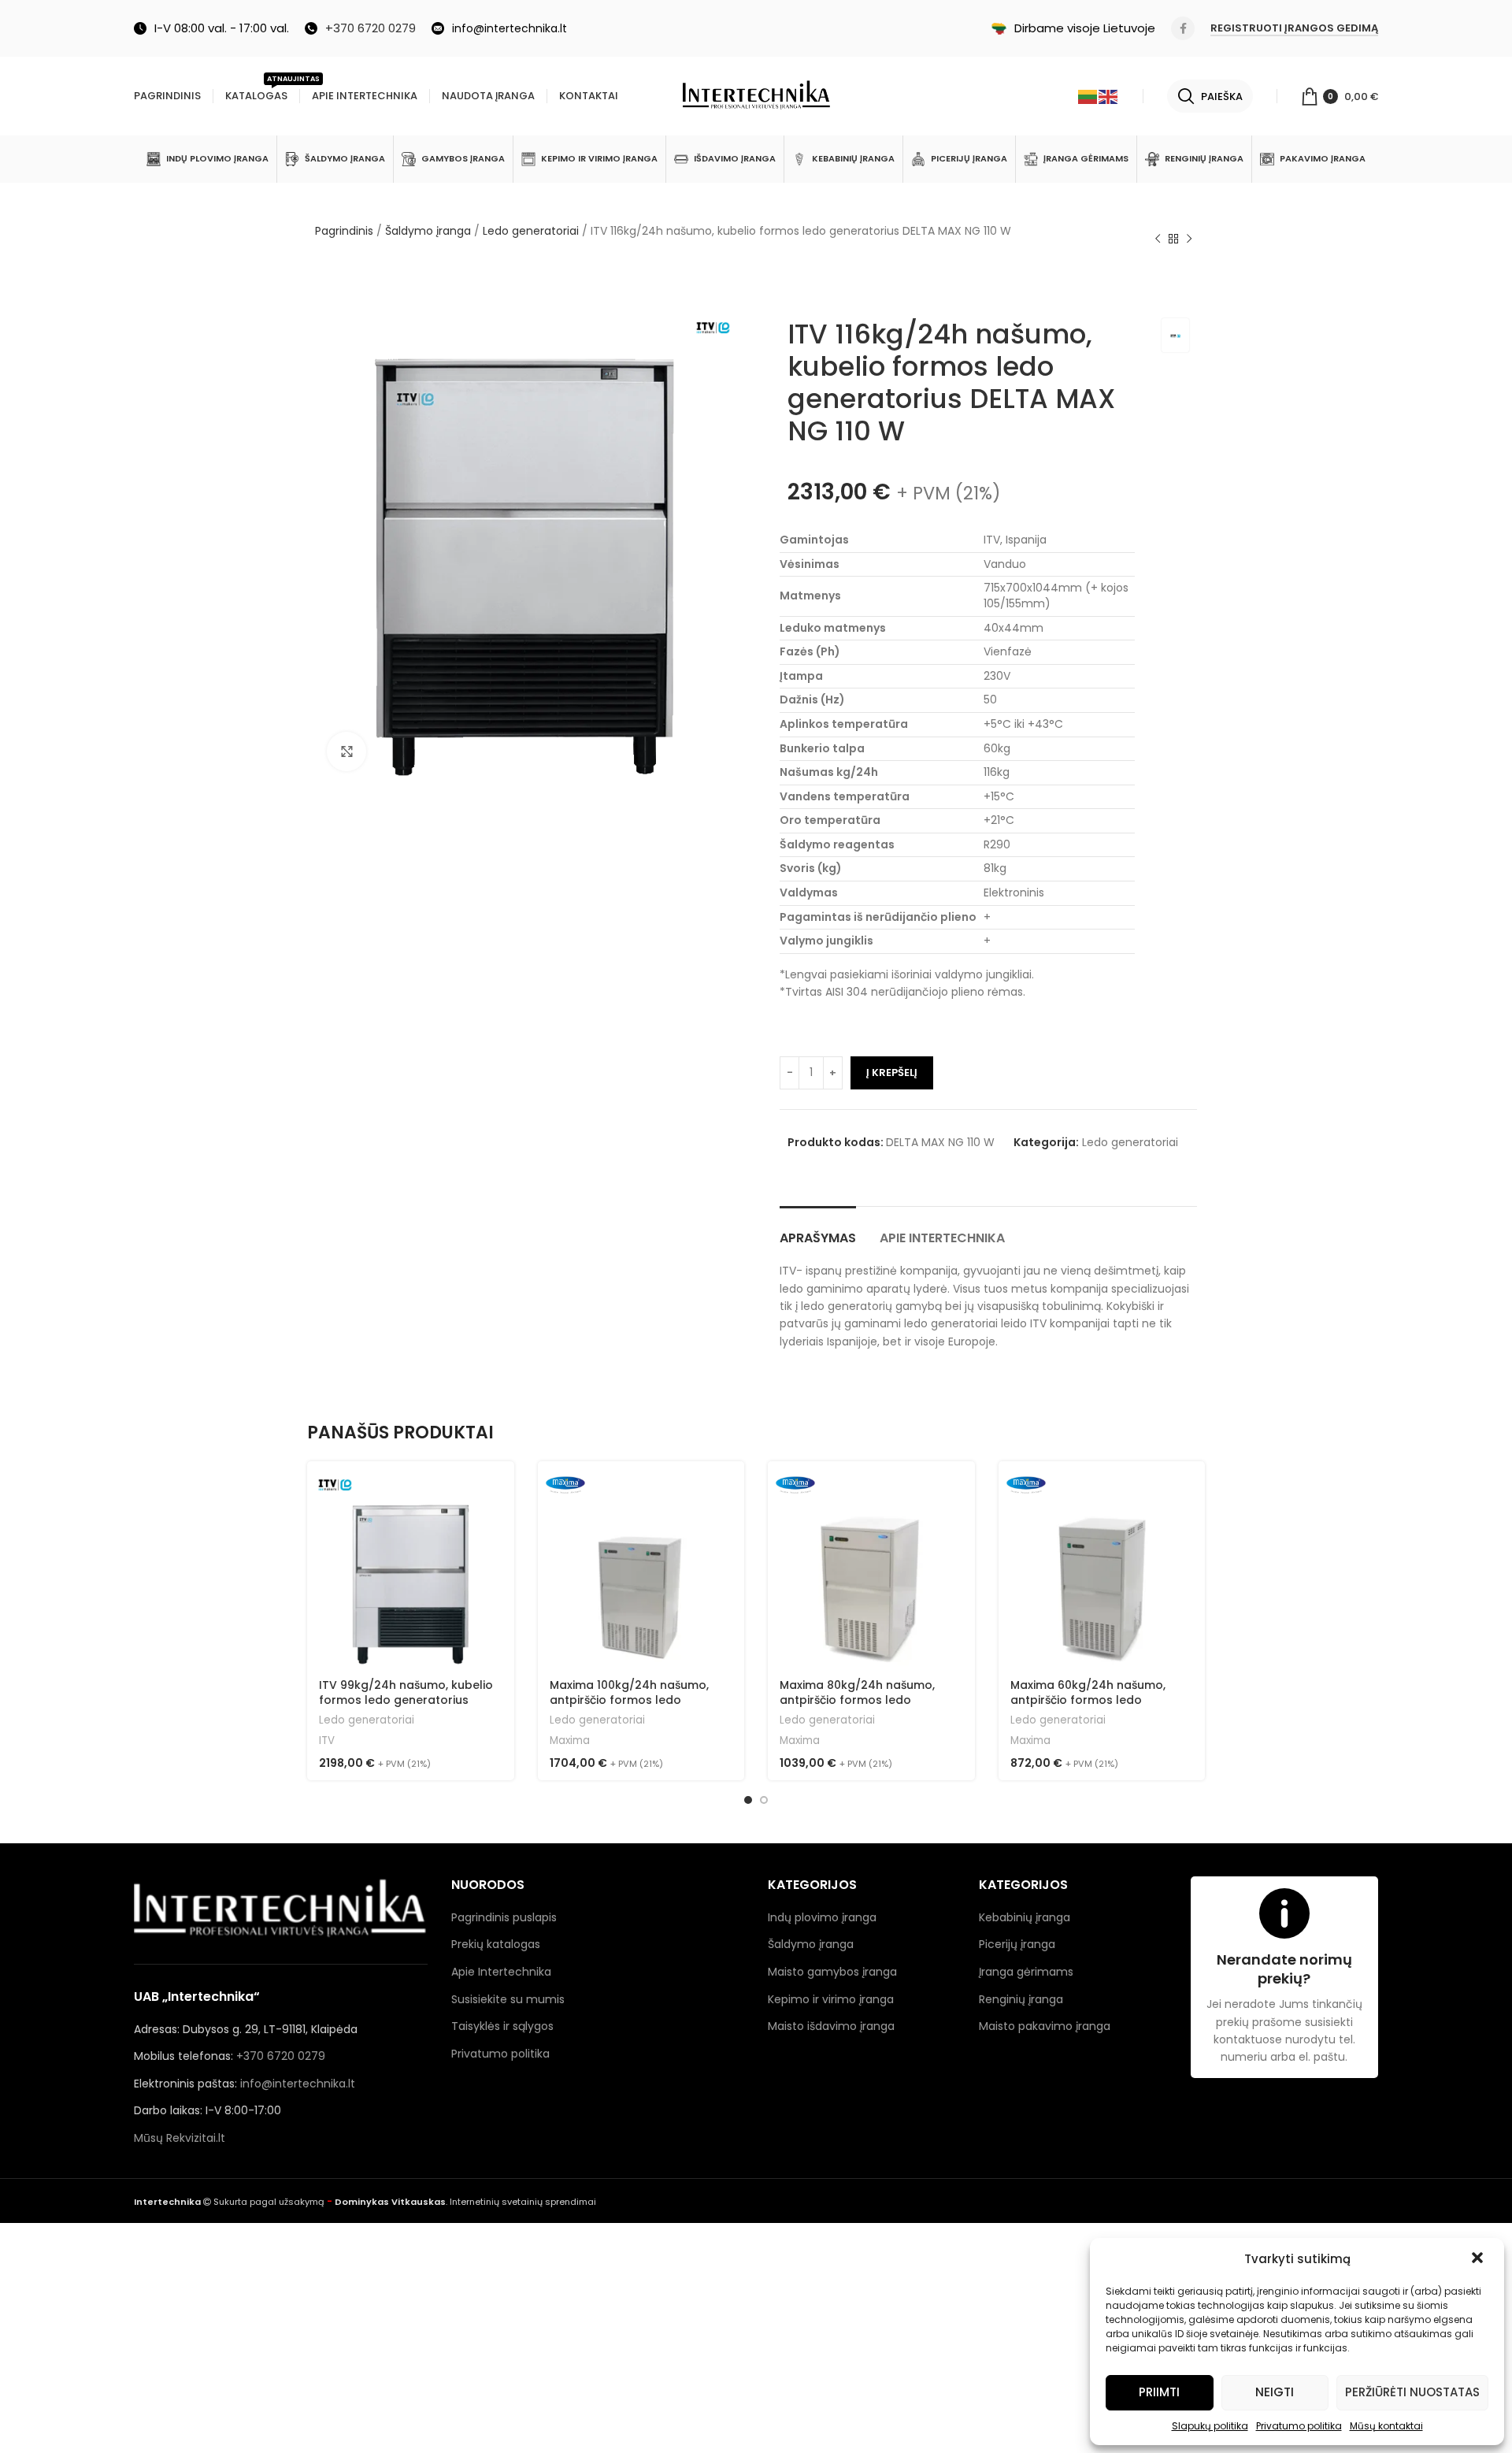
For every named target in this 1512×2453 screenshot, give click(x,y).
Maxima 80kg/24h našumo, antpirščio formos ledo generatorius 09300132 (857, 1700)
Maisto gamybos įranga (832, 1972)
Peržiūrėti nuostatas (1412, 2392)
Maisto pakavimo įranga (1045, 2026)
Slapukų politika (1210, 2426)
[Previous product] (1158, 239)
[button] (1479, 2259)
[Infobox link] (360, 28)
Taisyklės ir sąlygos (502, 2026)
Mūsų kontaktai (1386, 2426)
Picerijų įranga (1017, 1944)
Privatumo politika (1299, 2426)
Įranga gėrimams (1026, 1972)
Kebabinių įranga (1025, 1917)
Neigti (1275, 2392)
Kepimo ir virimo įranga (831, 1999)
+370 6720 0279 (281, 2056)
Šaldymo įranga (428, 231)
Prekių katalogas (496, 1944)
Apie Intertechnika (501, 1972)
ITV (327, 1741)
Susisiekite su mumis (508, 1999)
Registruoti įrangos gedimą (1294, 29)
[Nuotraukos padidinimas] (346, 751)
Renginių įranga (1021, 1999)
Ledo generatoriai (531, 231)
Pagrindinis (344, 231)
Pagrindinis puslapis (504, 1917)
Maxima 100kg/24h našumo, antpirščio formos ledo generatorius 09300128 (629, 1700)
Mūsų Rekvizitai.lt (180, 2138)
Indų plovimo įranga (822, 1917)
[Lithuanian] (1088, 96)
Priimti (1159, 2392)
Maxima (570, 1741)
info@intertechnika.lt (298, 2084)
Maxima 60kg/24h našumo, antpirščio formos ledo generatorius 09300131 (1088, 1700)
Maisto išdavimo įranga (831, 2026)
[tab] (818, 1230)
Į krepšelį (892, 1072)
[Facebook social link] (1183, 28)
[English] (1109, 96)
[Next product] (1189, 239)
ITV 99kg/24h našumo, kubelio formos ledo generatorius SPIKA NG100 (406, 1700)
